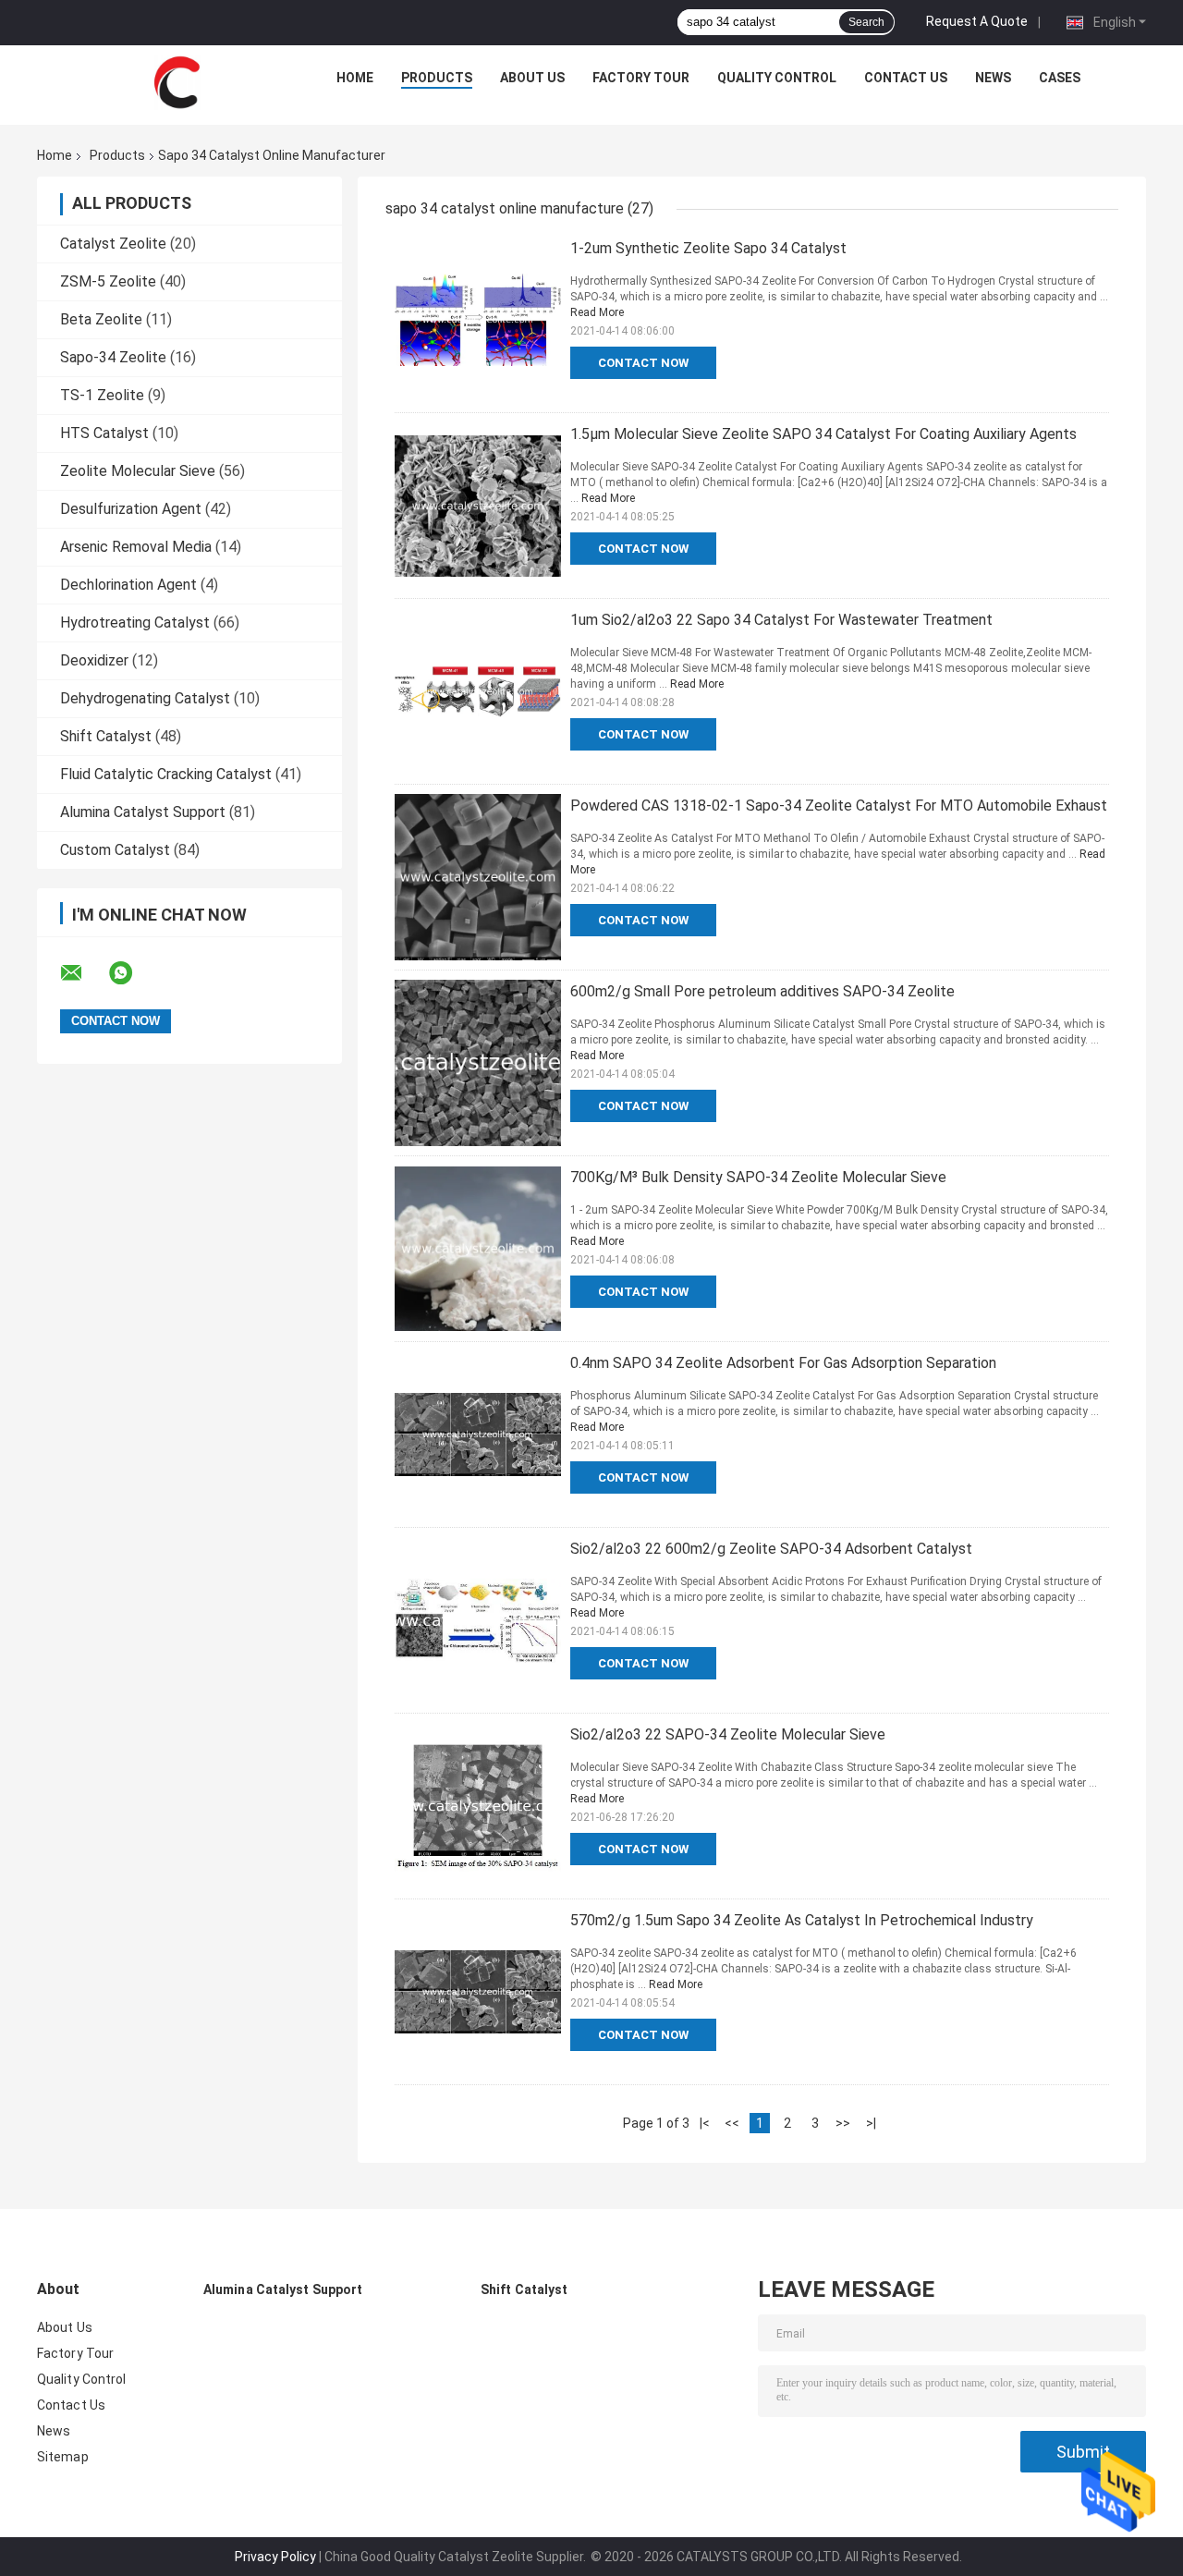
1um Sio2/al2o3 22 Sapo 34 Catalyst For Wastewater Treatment (781, 620)
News (993, 78)
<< (732, 2123)
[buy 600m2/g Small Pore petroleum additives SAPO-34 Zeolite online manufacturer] (478, 1063)
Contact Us (906, 78)
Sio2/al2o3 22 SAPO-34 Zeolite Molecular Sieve (728, 1734)
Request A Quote (977, 21)
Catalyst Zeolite (113, 244)
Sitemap (63, 2457)
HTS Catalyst (104, 433)
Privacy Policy (275, 2557)
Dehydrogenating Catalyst (145, 698)
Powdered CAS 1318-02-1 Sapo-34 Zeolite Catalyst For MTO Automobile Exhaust (839, 806)
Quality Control (777, 78)
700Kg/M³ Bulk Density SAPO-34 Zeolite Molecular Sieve (758, 1177)
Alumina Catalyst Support (143, 812)
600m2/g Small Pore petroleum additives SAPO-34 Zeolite (762, 991)
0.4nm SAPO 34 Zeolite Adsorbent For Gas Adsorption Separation (783, 1363)
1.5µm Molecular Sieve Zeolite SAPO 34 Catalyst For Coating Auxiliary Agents (823, 434)
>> (843, 2123)
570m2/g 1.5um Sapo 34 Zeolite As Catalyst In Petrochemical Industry (802, 1920)
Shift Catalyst (106, 736)
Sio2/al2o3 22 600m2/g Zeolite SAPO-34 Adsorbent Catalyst (771, 1549)
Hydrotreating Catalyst (135, 623)
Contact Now (643, 363)
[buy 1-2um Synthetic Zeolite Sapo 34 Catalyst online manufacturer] (478, 320)
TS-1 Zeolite (102, 395)
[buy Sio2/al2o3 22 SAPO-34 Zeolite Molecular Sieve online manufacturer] (478, 1806)
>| (871, 2123)
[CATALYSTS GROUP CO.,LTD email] (83, 973)
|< (705, 2123)
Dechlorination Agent (128, 585)
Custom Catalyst (115, 850)
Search (866, 22)
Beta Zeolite (101, 319)
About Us (532, 78)
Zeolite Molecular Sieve (138, 471)
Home (355, 78)
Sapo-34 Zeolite (113, 357)
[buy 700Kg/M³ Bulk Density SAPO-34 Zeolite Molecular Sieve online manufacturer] (478, 1249)
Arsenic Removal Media (136, 547)
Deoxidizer (94, 660)
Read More (597, 312)
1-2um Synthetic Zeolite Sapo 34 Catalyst (708, 248)
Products (437, 78)
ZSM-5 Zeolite (108, 281)
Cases (1060, 78)
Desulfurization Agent (131, 509)
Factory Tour (641, 78)
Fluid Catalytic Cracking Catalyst (166, 774)
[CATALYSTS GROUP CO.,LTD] (177, 82)
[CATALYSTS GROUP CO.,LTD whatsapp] (132, 973)
